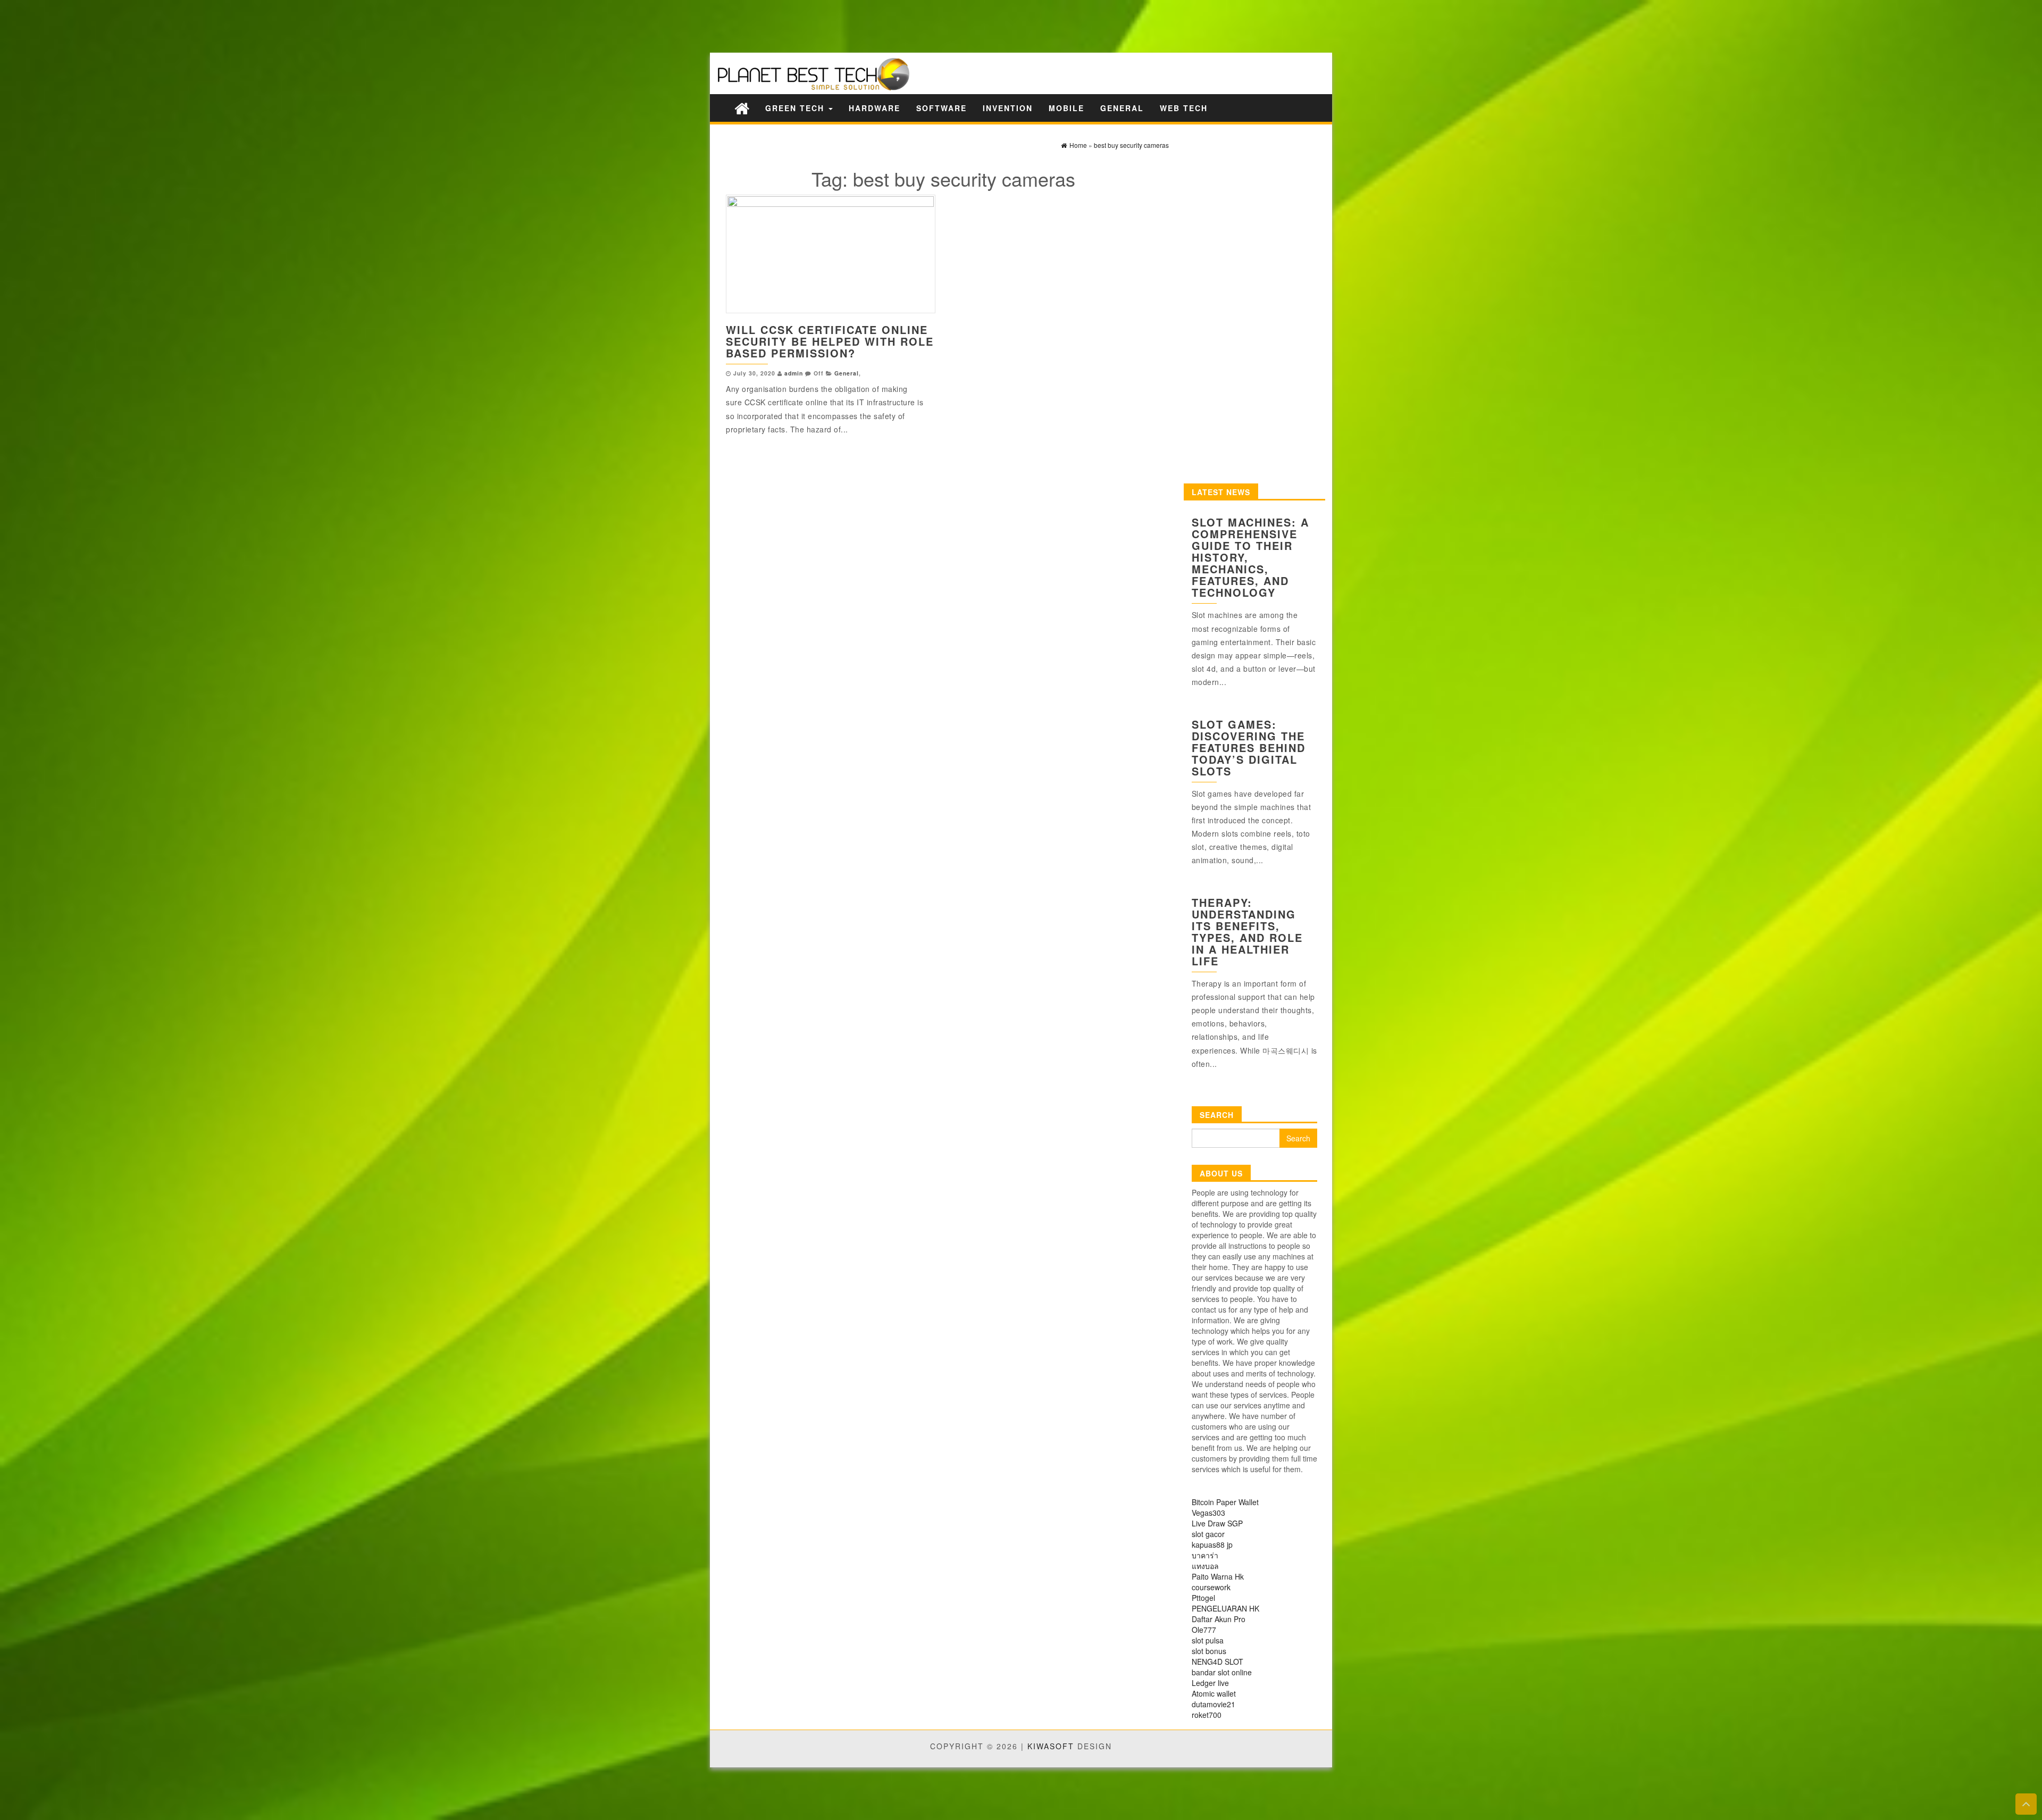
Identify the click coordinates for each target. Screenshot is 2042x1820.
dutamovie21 (1214, 1704)
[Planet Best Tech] (742, 108)
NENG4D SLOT (1217, 1662)
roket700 (1207, 1715)
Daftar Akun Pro (1219, 1619)
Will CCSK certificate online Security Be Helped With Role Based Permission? (830, 341)
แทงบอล (1205, 1566)
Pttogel (1203, 1598)
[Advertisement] (186, 25)
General (1122, 108)
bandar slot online (1222, 1672)
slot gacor (1208, 1534)
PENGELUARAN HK (1225, 1608)
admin (794, 373)
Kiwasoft (1051, 1746)
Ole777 (1204, 1630)
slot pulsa (1208, 1640)
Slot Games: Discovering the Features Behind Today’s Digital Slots (1249, 748)
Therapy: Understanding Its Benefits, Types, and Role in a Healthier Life (1247, 932)
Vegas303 (1208, 1513)
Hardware (874, 108)
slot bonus (1209, 1651)
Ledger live (1210, 1683)
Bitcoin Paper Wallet (1225, 1502)
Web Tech (1184, 108)
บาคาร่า (1205, 1555)
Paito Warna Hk (1218, 1576)
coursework (1211, 1587)
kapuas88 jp (1212, 1545)
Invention (1008, 108)
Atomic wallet (1214, 1693)
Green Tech (796, 108)
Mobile (1066, 108)
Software (942, 108)
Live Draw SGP (1217, 1523)
